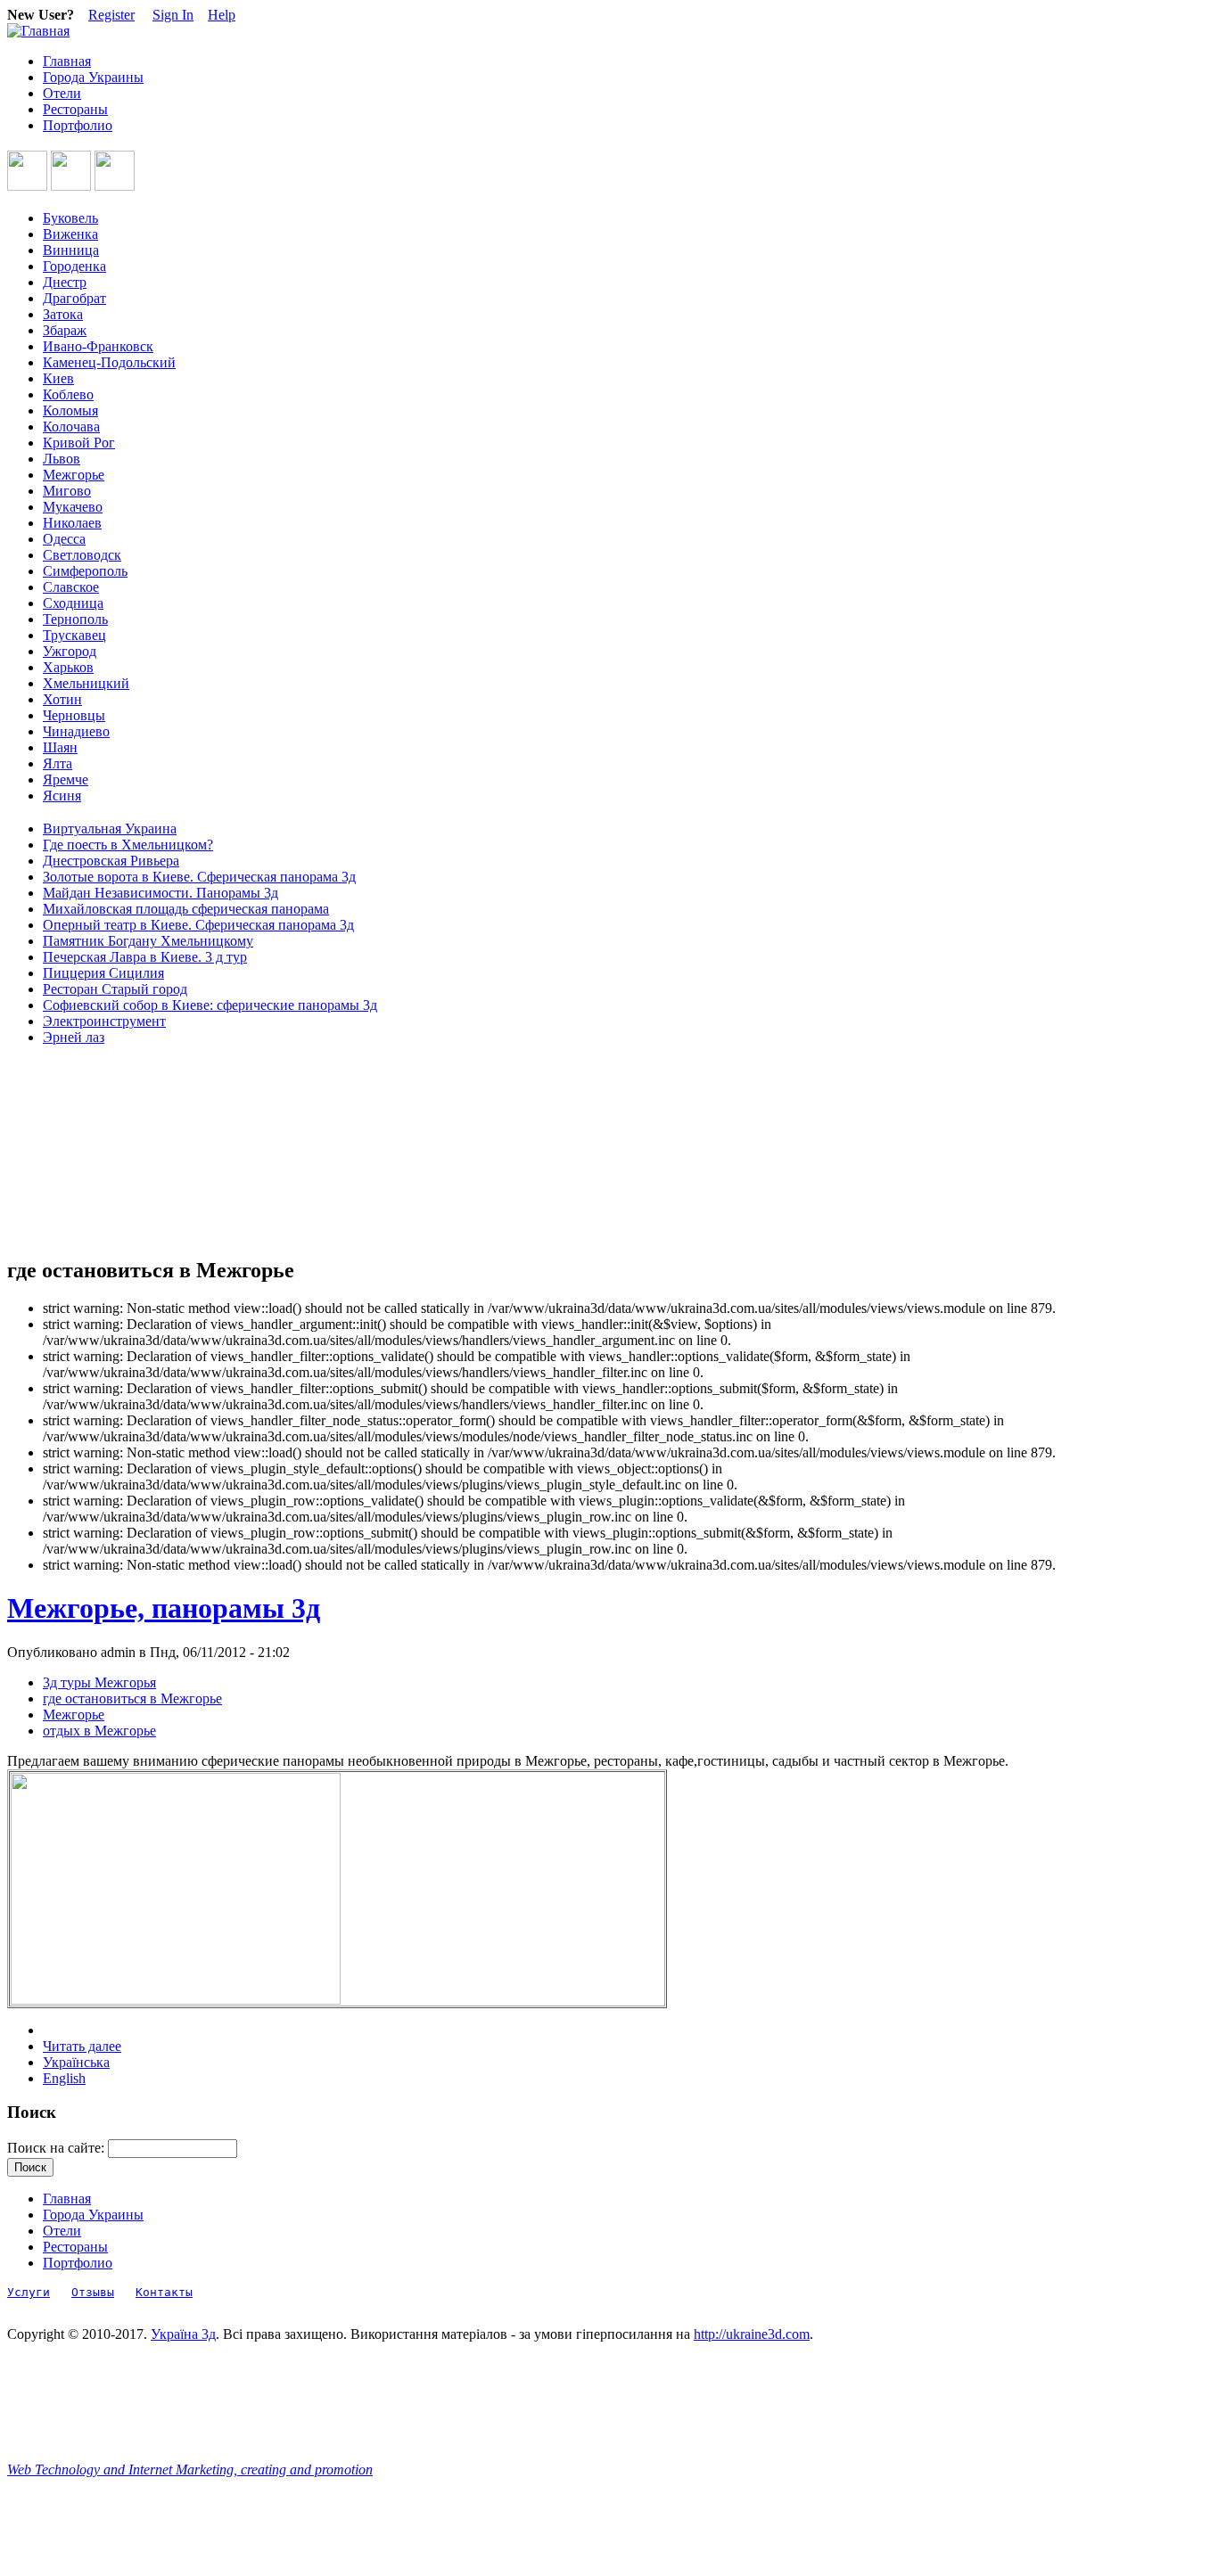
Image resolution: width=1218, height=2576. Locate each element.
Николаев (72, 523)
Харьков (68, 667)
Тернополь (75, 619)
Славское (71, 587)
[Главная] (38, 31)
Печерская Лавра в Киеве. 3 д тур (145, 957)
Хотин (62, 699)
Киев (58, 378)
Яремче (66, 779)
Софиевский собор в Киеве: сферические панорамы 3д (210, 1005)
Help (222, 15)
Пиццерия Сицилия (103, 973)
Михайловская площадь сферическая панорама (186, 909)
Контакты (164, 2292)
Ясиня (62, 796)
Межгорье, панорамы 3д (164, 1608)
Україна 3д (183, 2334)
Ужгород (70, 651)
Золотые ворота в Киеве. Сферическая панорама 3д (199, 877)
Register (111, 15)
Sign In (173, 15)
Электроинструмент (104, 1021)
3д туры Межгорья (99, 1682)
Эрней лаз (74, 1037)
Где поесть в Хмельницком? (128, 845)
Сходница (73, 603)
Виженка (70, 234)
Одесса (64, 539)
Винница (71, 250)
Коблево (68, 394)
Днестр (65, 282)
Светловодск (82, 555)
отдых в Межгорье (99, 1731)
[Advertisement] (87, 1152)
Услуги (29, 2292)
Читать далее (82, 2046)
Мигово (67, 491)
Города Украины (93, 77)
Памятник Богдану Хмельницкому (148, 941)
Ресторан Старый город (115, 989)
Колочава (71, 427)
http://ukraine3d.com (752, 2334)
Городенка (74, 266)
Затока (63, 314)
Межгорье (74, 475)
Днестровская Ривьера (111, 861)
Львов (62, 459)
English (64, 2078)
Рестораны (75, 109)
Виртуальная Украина (110, 829)
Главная (67, 61)
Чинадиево (76, 731)
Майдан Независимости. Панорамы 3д (160, 893)
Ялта (58, 763)
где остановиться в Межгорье (132, 1698)
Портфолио (78, 125)
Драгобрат (74, 298)
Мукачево (73, 507)
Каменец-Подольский (109, 362)
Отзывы (93, 2292)
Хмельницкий (86, 683)
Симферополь (85, 571)
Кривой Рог (79, 443)
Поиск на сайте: (58, 2148)
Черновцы (74, 715)
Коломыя (70, 410)
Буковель (70, 218)
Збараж (65, 330)
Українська (76, 2062)
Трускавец (74, 635)
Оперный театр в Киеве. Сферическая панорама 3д (198, 925)
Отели (62, 93)
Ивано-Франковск (98, 346)
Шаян (60, 747)
